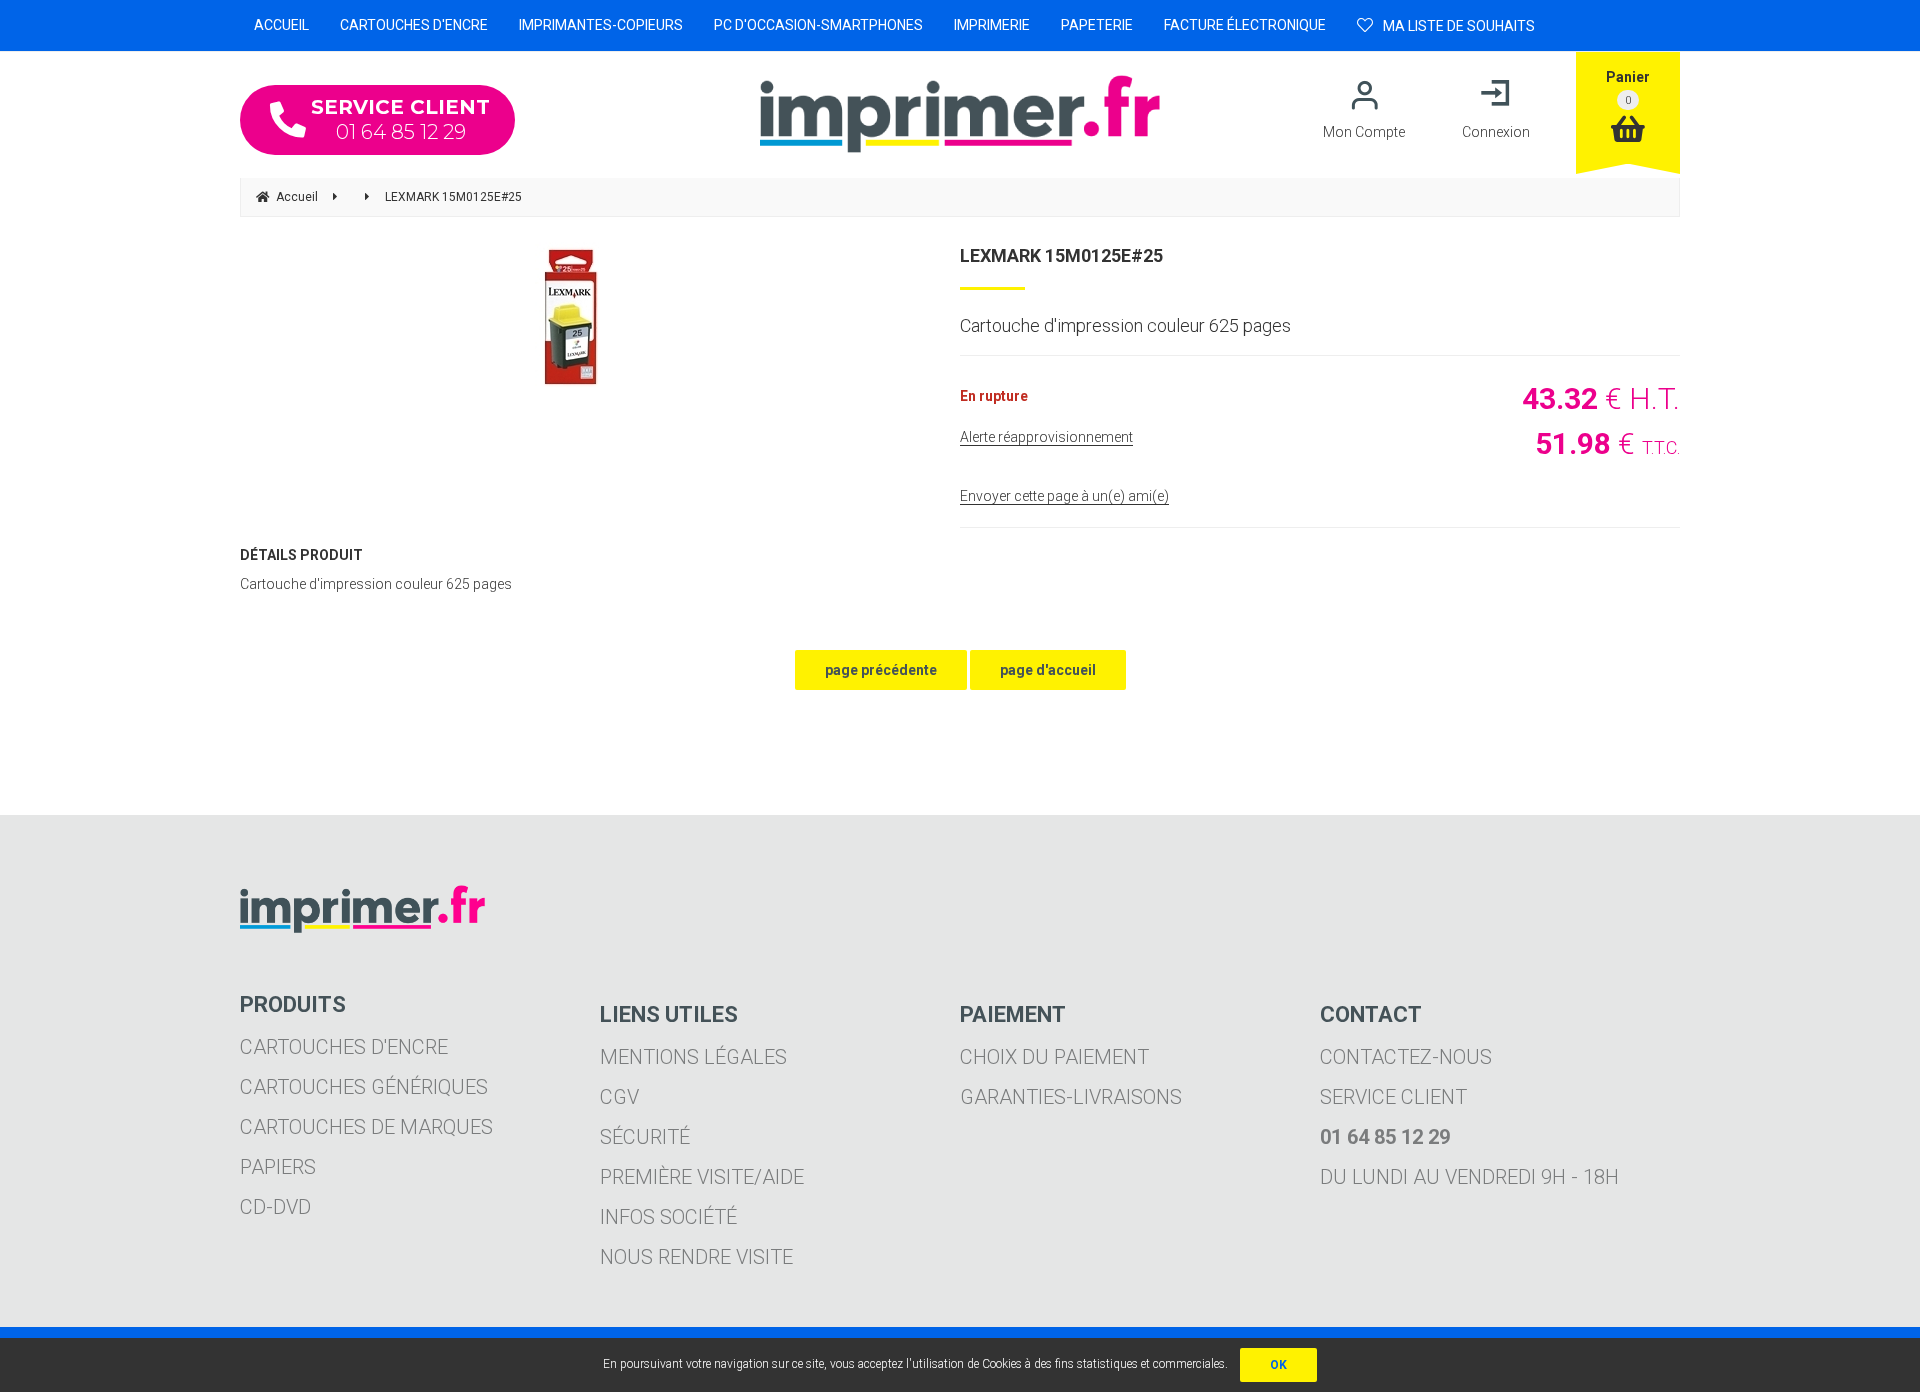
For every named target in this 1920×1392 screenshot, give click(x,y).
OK (1278, 1365)
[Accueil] (960, 114)
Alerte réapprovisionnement (1046, 437)
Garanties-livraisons (1071, 1097)
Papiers (278, 1167)
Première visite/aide (702, 1177)
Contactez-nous (1406, 1057)
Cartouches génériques (364, 1087)
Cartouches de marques (366, 1127)
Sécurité (645, 1137)
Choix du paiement (1054, 1057)
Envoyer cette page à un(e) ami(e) (1064, 496)
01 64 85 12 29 (400, 119)
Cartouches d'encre (344, 1047)
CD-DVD (275, 1207)
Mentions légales (693, 1057)
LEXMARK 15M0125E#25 (1061, 255)
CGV (619, 1097)
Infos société (668, 1217)
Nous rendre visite (696, 1257)
